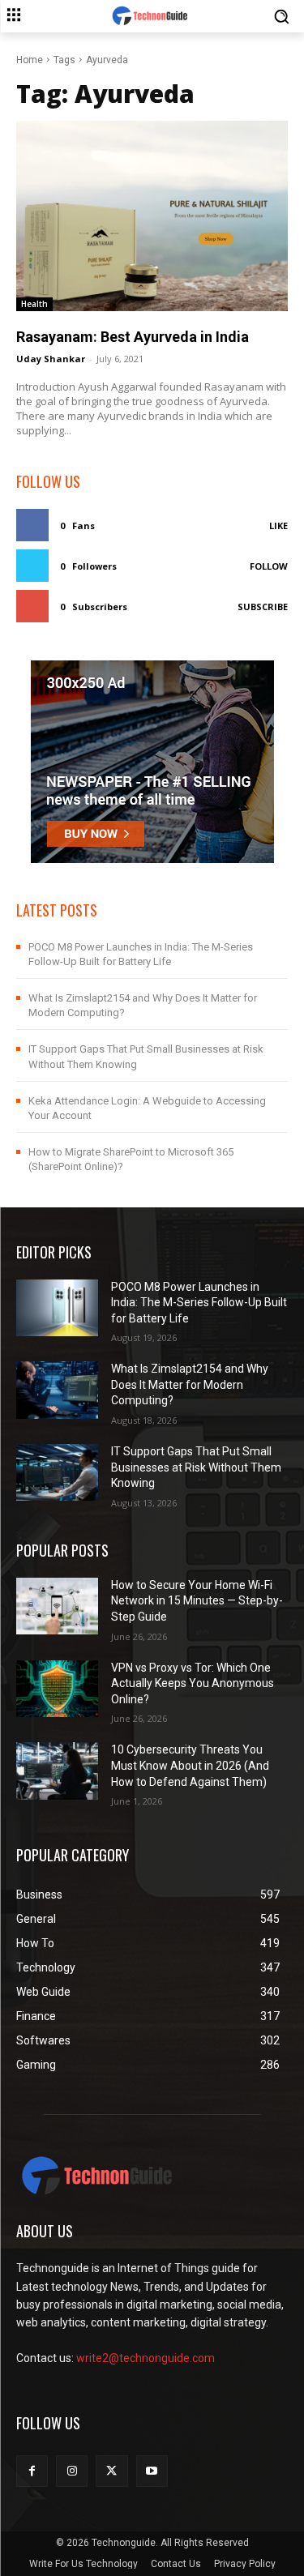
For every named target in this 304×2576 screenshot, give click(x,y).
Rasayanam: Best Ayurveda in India (133, 337)
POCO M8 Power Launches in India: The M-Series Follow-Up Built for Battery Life (199, 1303)
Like (278, 525)
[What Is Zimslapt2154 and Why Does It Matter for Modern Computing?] (57, 1390)
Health (34, 304)
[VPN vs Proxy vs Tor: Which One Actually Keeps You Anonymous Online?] (57, 1689)
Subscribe (263, 607)
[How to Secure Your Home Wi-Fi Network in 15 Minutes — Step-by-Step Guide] (57, 1606)
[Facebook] (32, 2471)
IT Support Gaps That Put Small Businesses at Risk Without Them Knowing (196, 1467)
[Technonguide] (152, 16)
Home (30, 60)
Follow (269, 566)
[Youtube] (152, 2471)
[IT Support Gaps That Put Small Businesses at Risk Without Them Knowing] (57, 1472)
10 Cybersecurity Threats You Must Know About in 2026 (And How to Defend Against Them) (190, 1765)
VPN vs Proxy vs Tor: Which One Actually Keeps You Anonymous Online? (193, 1683)
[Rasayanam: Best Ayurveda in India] (152, 216)
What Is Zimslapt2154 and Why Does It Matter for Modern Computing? (190, 1384)
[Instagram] (72, 2471)
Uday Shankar (51, 359)
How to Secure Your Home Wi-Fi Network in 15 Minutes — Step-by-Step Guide (197, 1601)
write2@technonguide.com (146, 2358)
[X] (111, 2471)
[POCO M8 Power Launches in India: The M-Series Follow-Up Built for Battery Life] (57, 1308)
